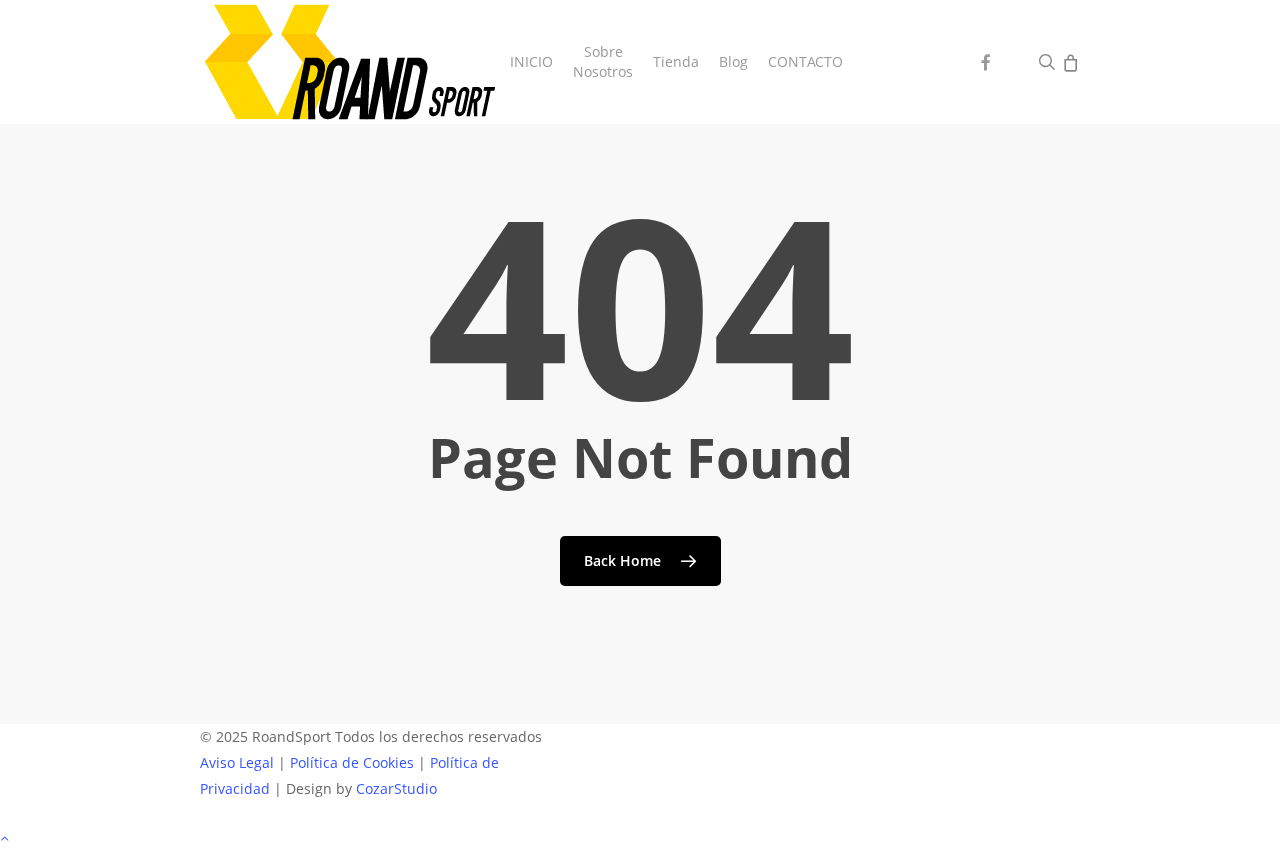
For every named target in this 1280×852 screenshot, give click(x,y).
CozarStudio (396, 788)
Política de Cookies (352, 762)
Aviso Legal (237, 762)
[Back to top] (640, 839)
